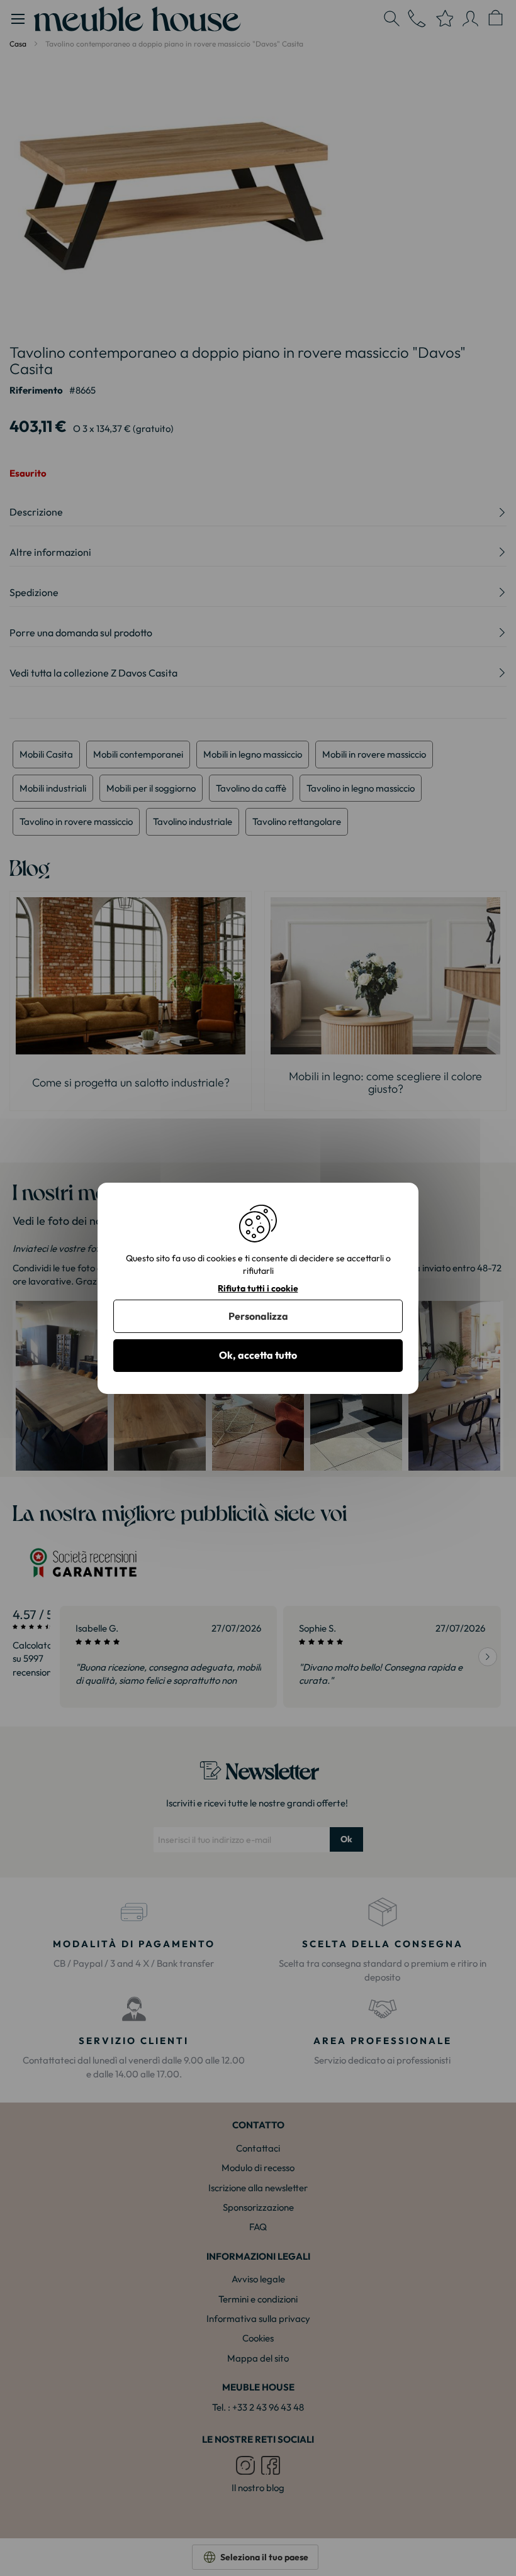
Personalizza (258, 1316)
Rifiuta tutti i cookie (258, 1288)
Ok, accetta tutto (258, 1355)
